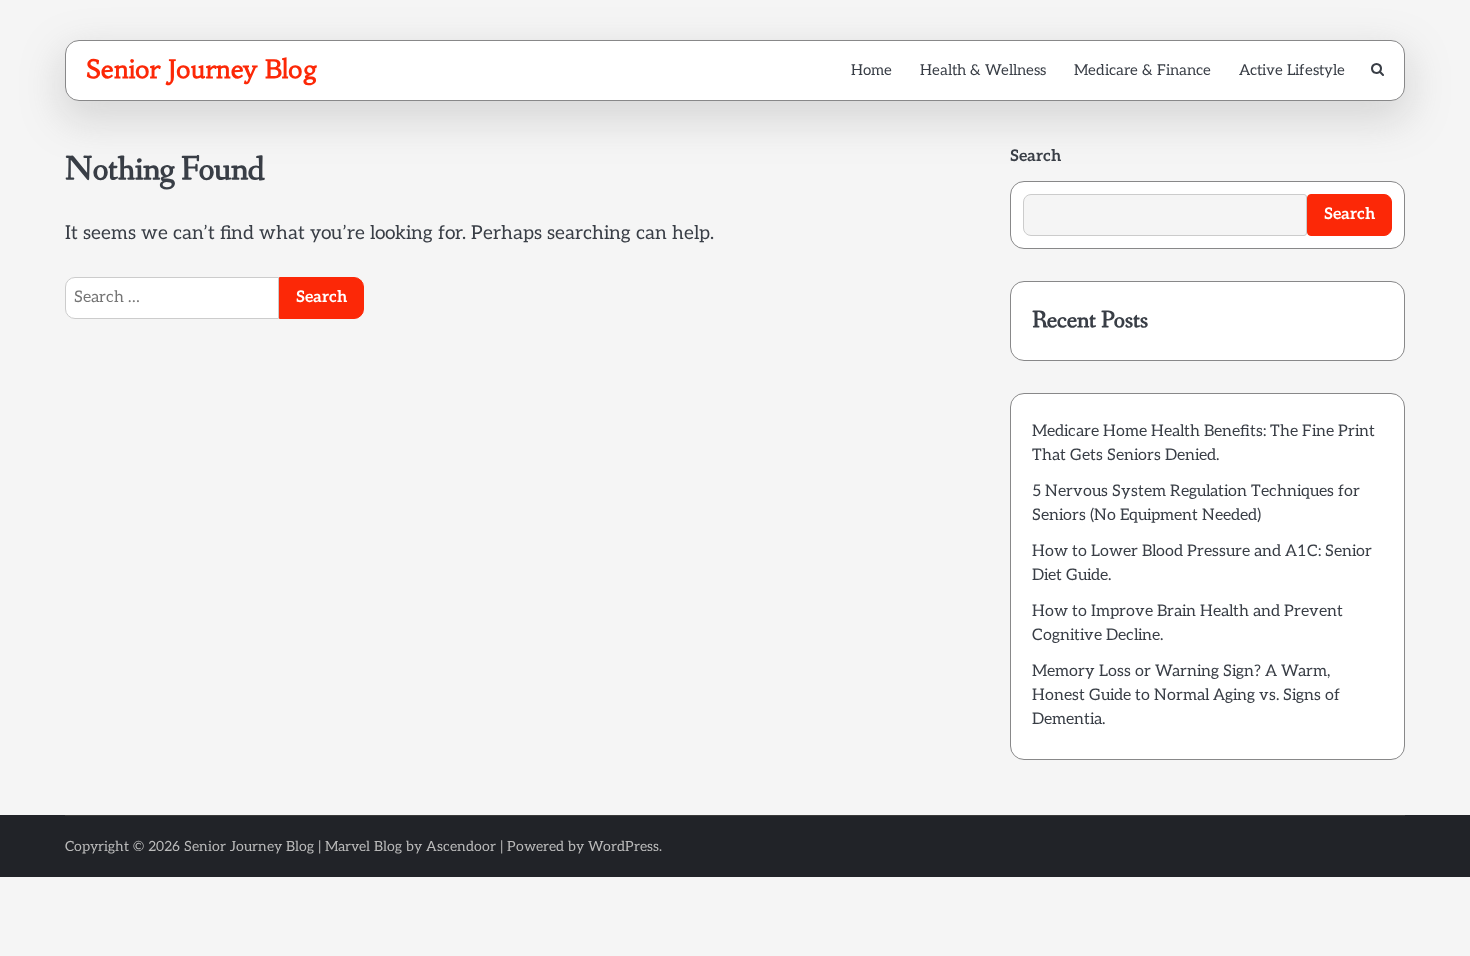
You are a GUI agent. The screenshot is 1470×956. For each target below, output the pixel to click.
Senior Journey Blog (202, 69)
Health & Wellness (983, 70)
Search (1035, 156)
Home (871, 70)
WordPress (623, 846)
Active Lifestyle (1292, 70)
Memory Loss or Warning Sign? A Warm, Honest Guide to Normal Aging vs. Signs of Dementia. (1186, 695)
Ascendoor (461, 846)
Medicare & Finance (1142, 70)
